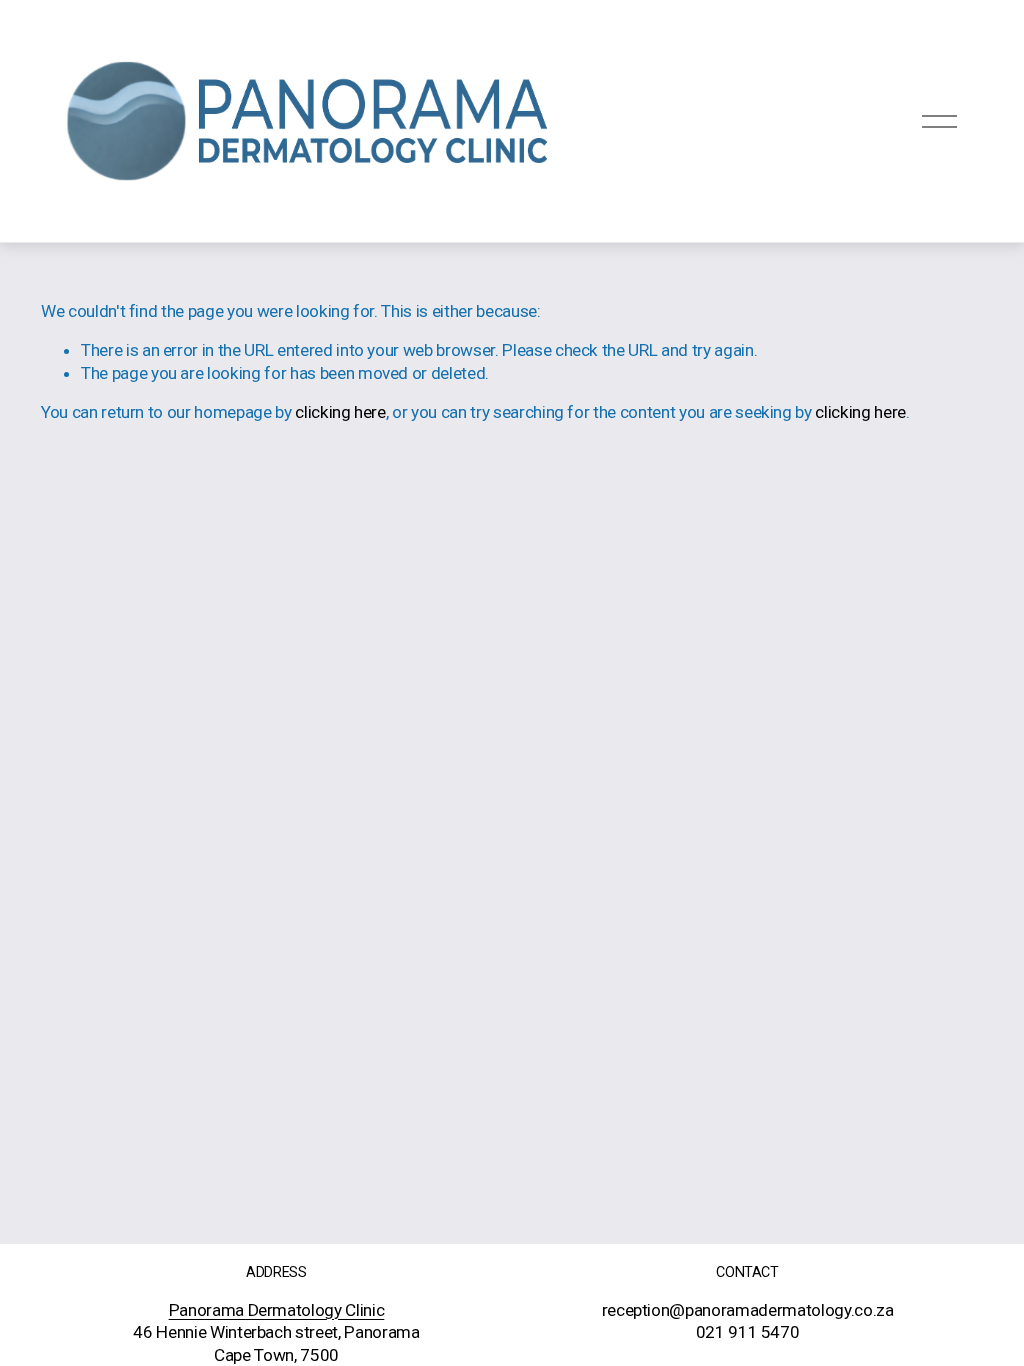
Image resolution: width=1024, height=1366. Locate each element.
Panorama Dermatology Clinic (277, 1310)
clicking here (340, 412)
